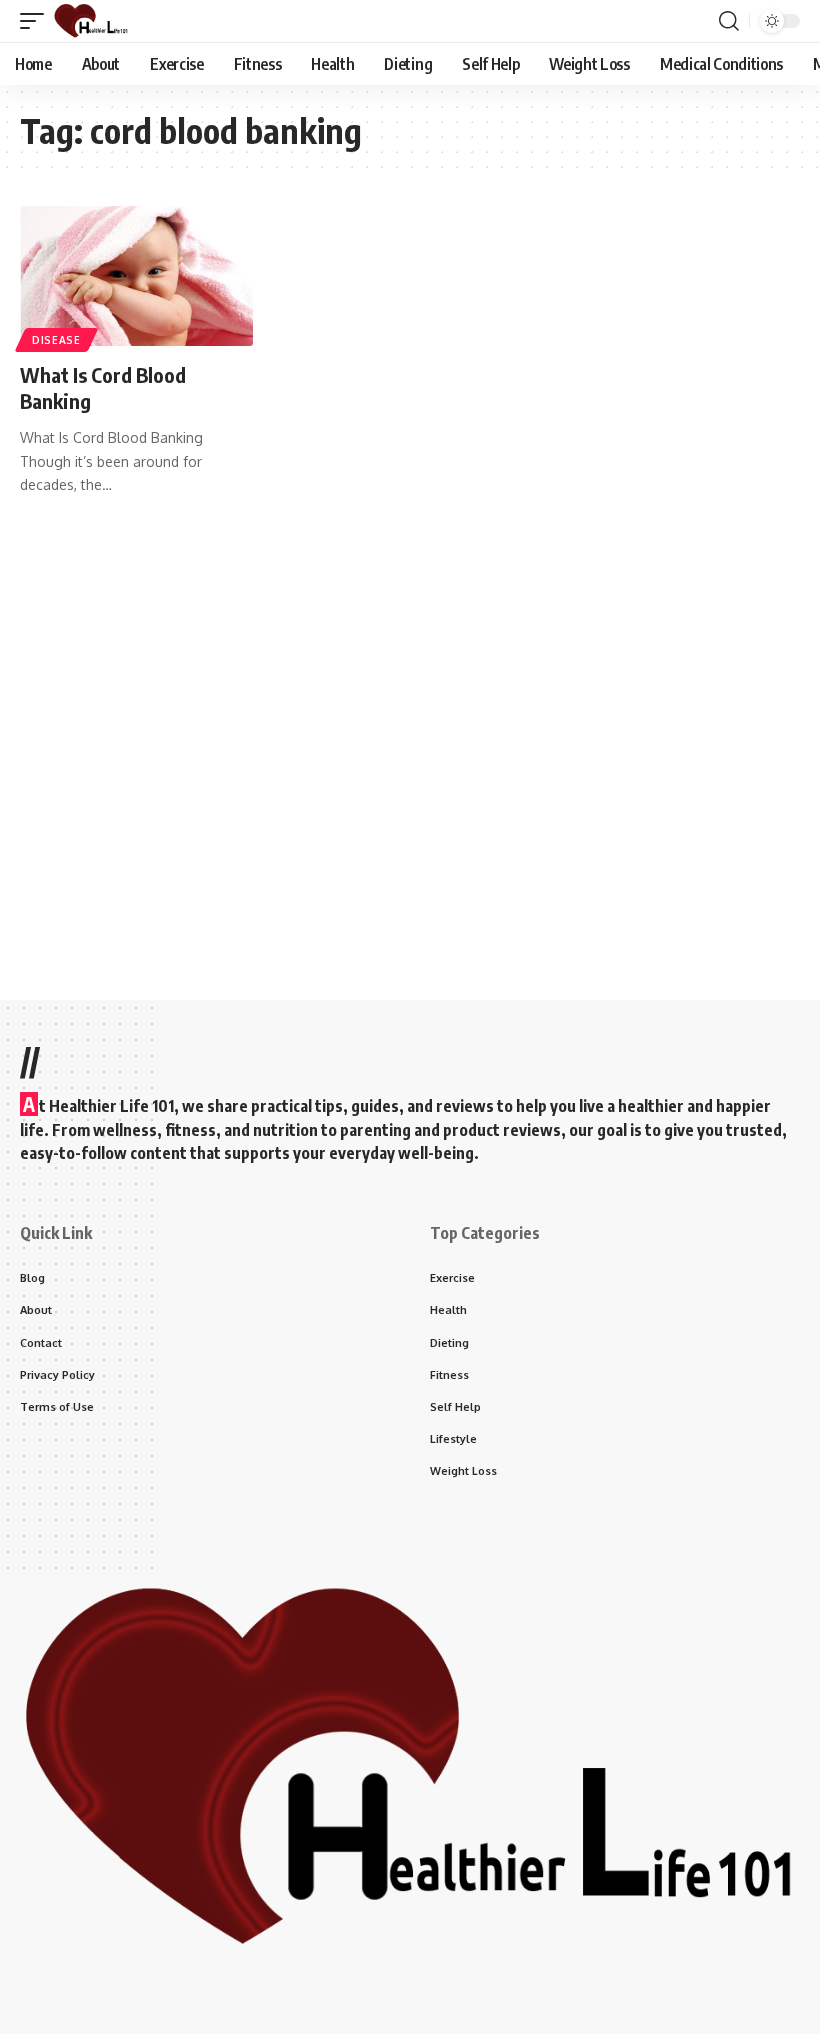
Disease (56, 340)
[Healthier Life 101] (91, 21)
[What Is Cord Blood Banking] (136, 276)
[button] (37, 21)
